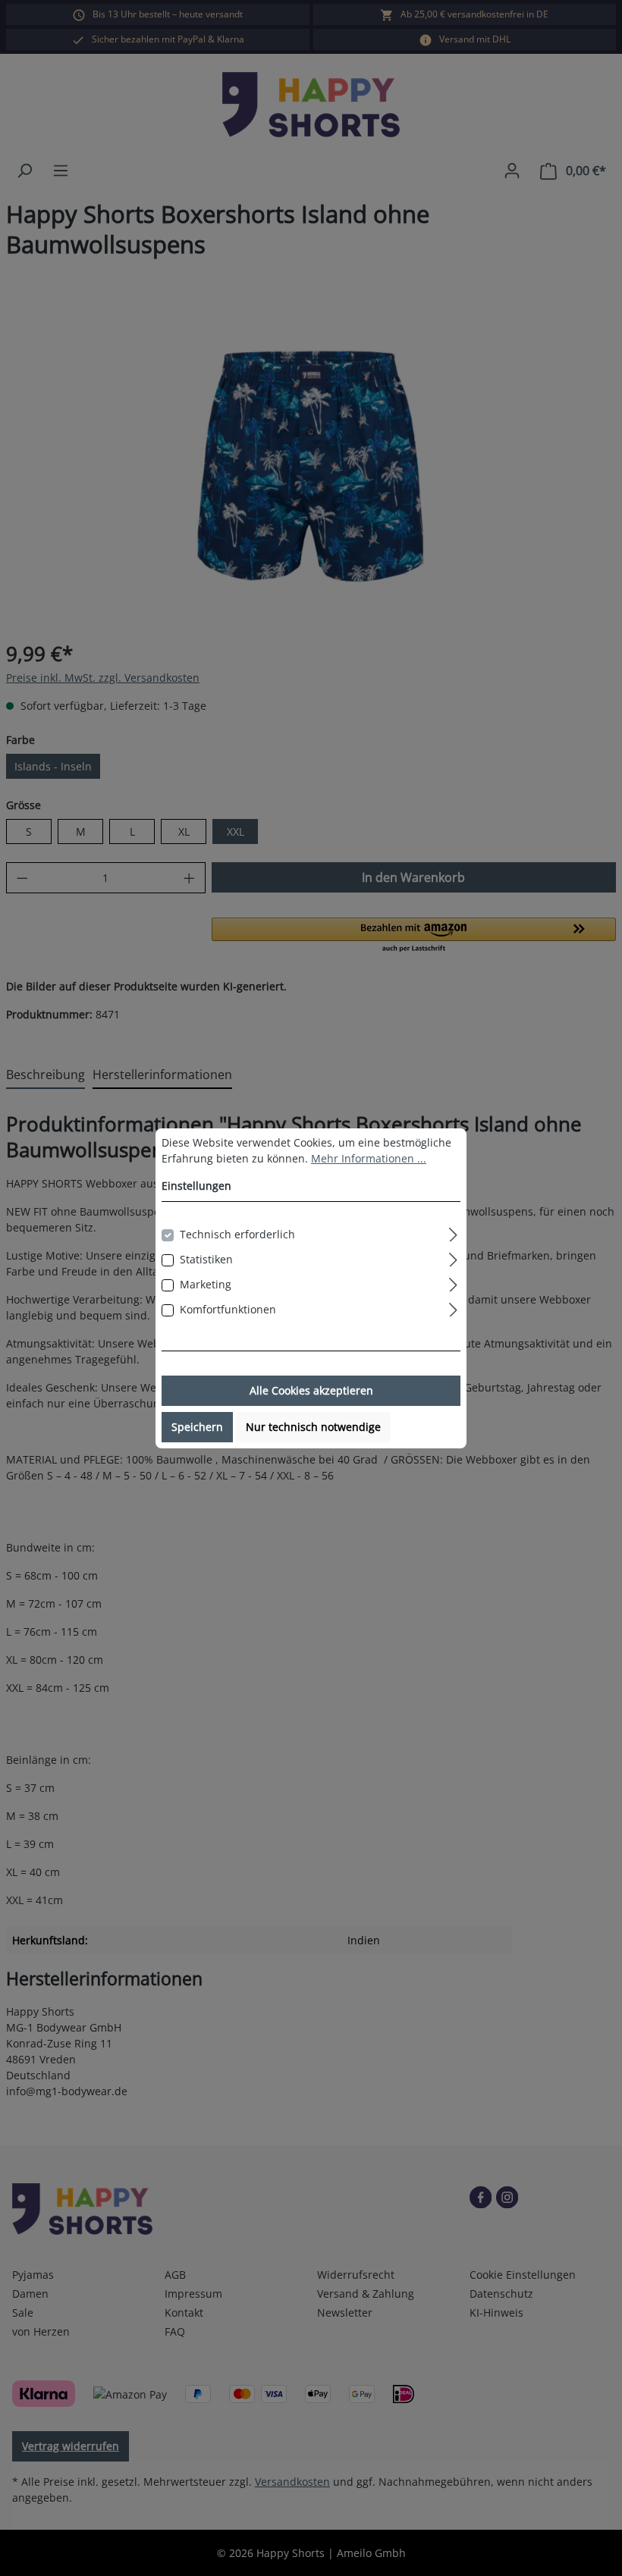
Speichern (197, 1427)
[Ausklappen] (453, 1232)
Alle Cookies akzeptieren (311, 1390)
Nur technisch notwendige (313, 1427)
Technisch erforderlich (237, 1234)
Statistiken (206, 1259)
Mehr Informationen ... (369, 1158)
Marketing (206, 1284)
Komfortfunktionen (228, 1309)
